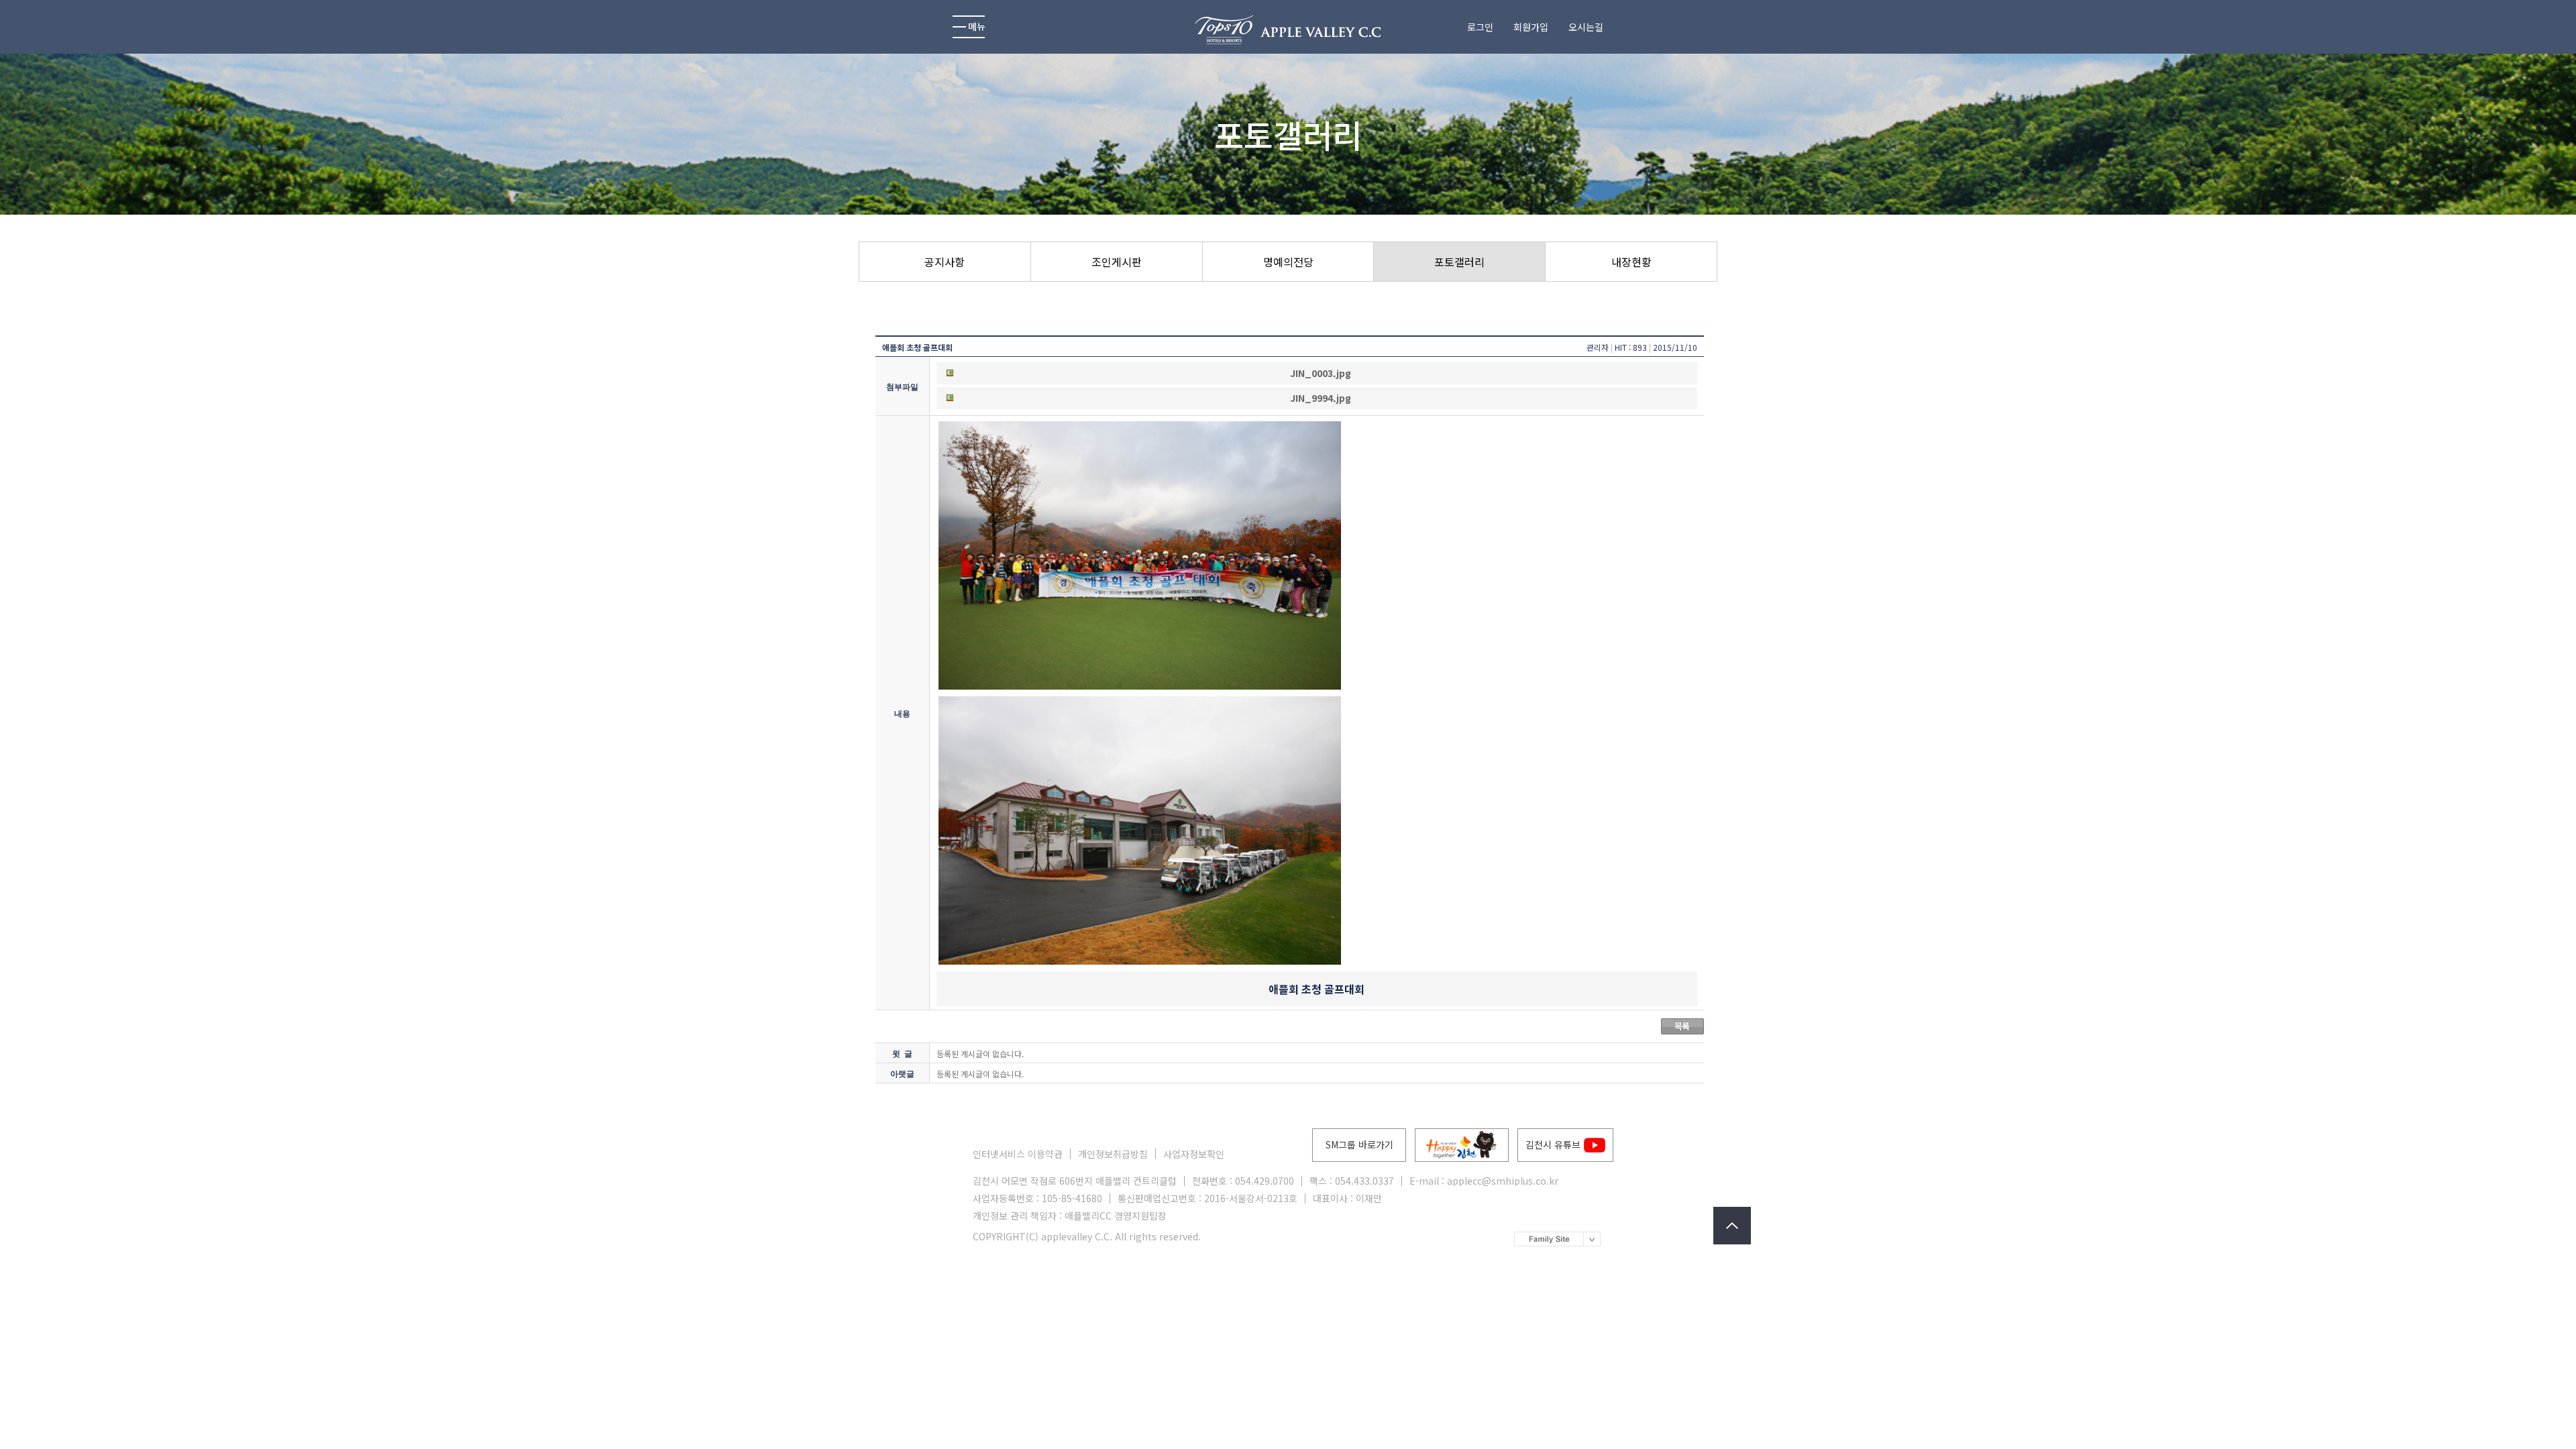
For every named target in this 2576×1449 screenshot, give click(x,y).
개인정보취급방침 (1113, 1154)
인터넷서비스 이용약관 (1018, 1154)
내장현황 (1631, 262)
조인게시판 (1117, 262)
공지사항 (945, 262)
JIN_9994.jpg (1321, 398)
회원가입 (1531, 27)
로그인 (1480, 27)
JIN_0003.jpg (1321, 373)
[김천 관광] (1462, 1145)
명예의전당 (1288, 262)
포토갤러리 (1459, 262)
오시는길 (1586, 27)
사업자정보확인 (1194, 1154)
